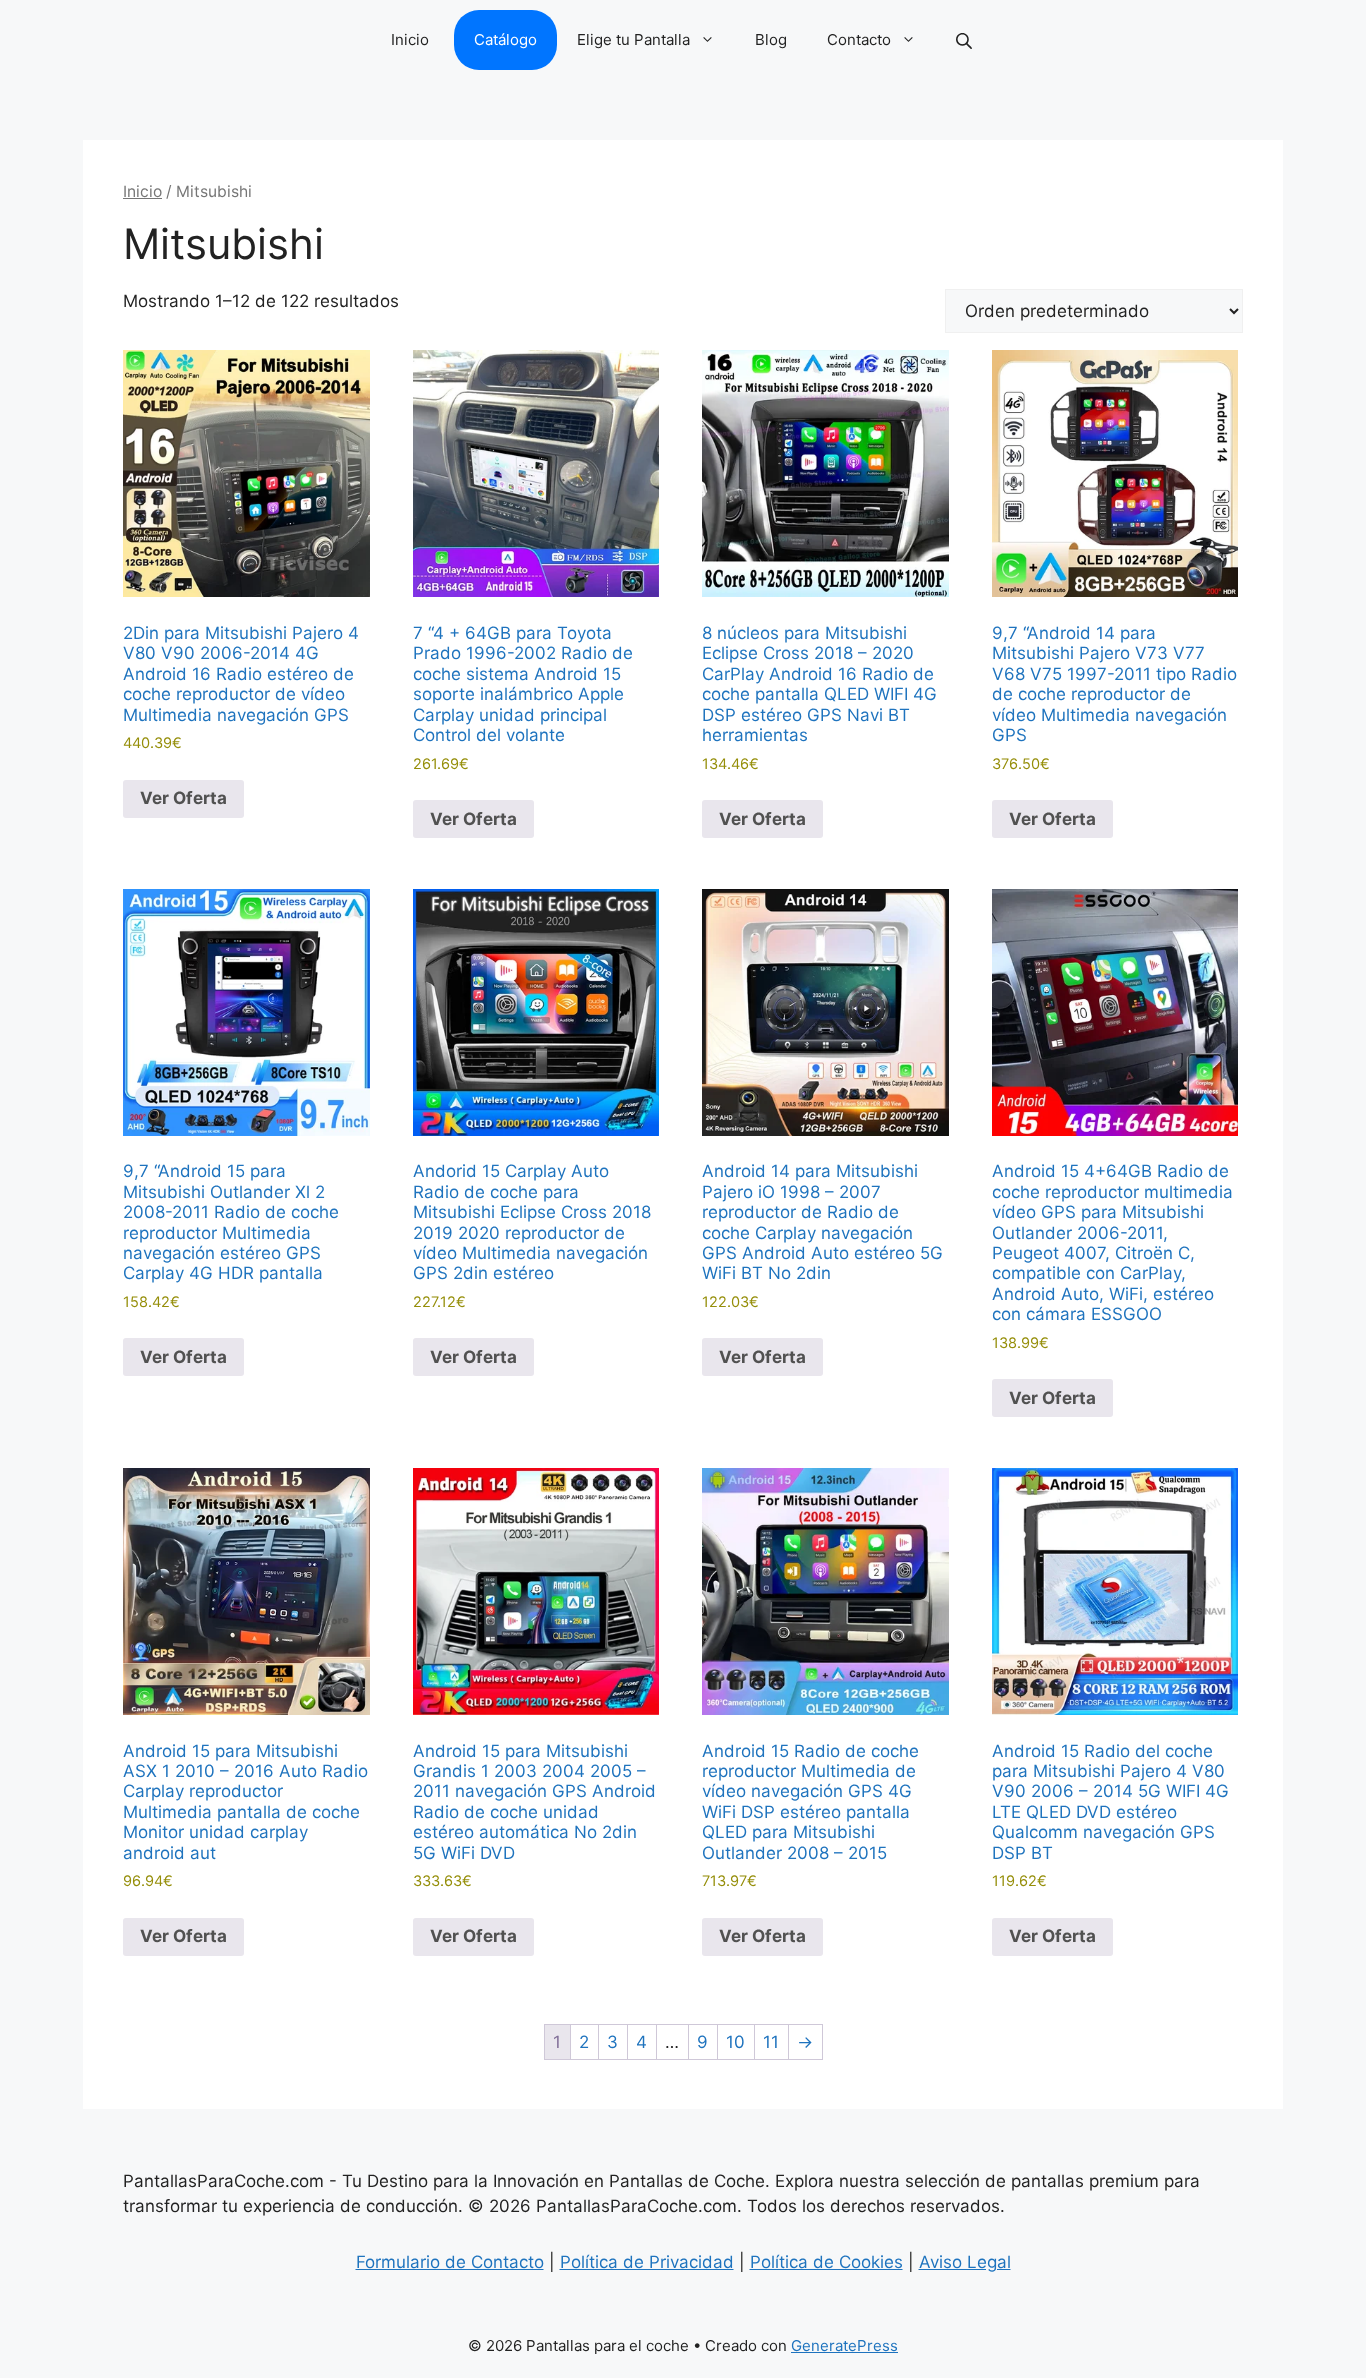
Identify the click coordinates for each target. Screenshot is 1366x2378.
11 (771, 2042)
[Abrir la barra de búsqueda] (966, 40)
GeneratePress (844, 2345)
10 (735, 2042)
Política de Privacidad (647, 2262)
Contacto (859, 39)
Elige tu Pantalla (633, 39)
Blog (771, 39)
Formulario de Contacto (450, 2262)
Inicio (410, 39)
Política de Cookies (826, 2262)
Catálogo (505, 39)
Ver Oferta (183, 798)
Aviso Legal (965, 2262)
